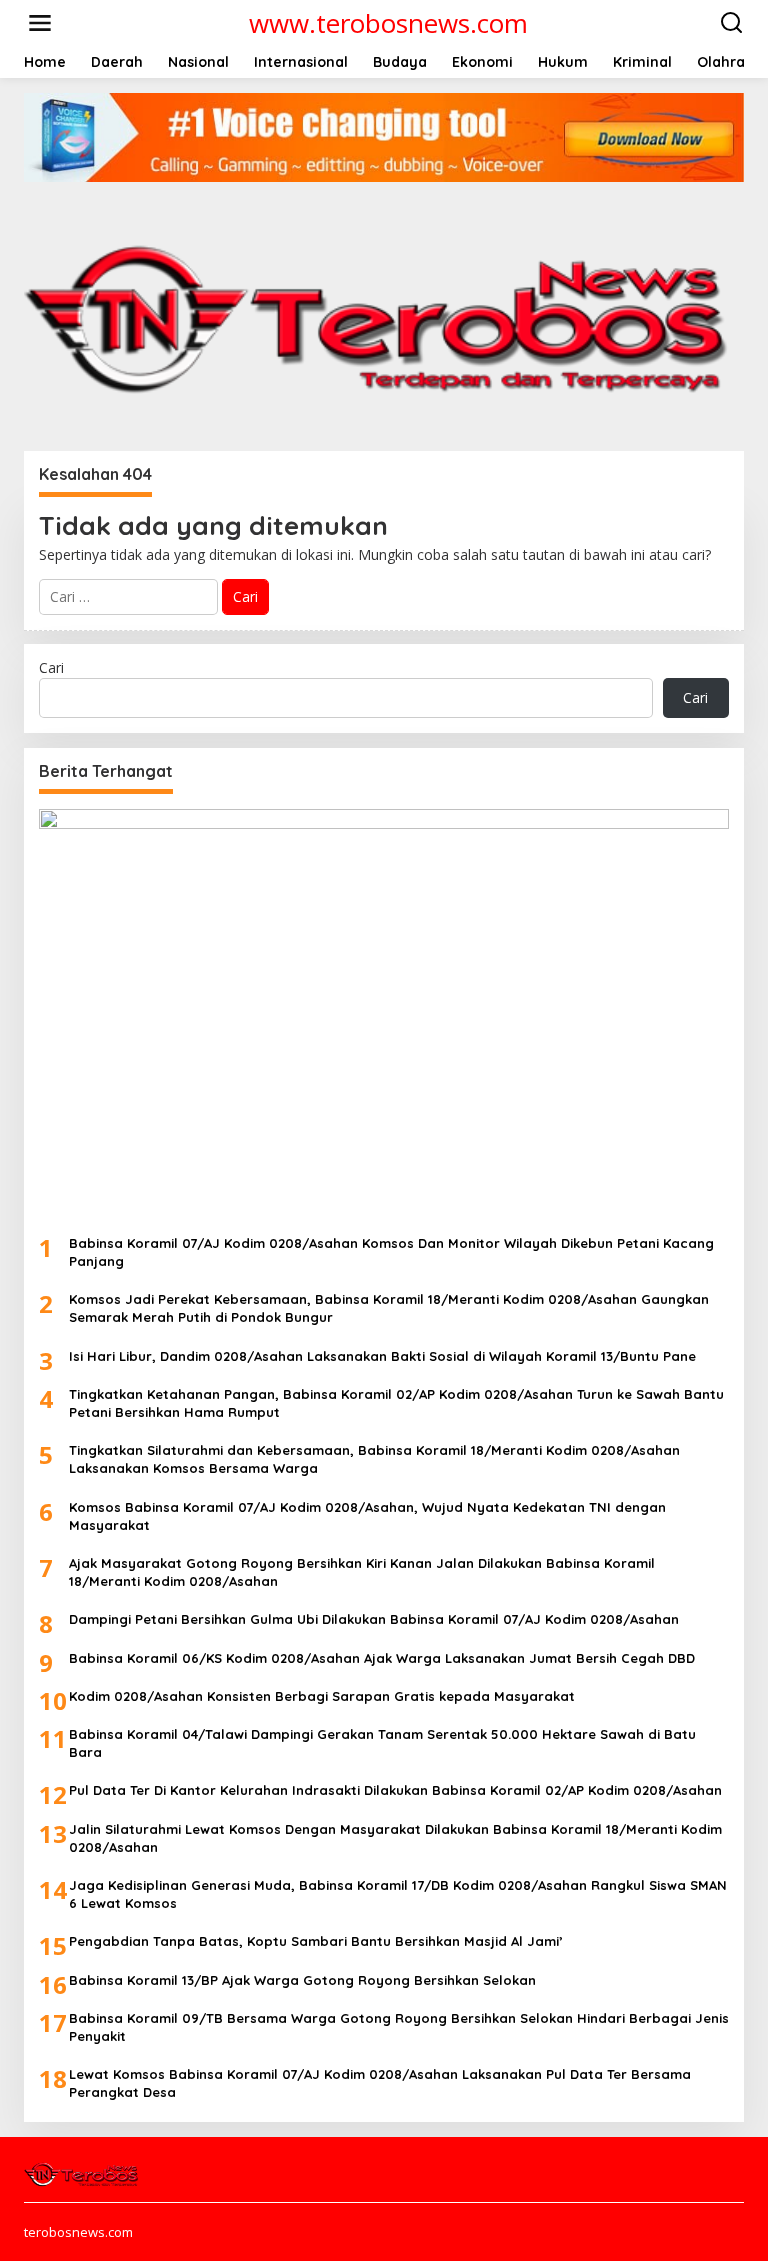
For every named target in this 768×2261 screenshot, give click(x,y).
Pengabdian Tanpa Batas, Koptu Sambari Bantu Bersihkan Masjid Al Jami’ (316, 1941)
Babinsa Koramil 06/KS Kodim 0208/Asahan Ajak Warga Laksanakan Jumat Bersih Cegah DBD (382, 1658)
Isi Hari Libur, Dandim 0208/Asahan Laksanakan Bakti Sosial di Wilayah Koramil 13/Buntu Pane (382, 1356)
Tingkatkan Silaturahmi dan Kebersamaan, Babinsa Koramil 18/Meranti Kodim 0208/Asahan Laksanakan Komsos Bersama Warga (374, 1459)
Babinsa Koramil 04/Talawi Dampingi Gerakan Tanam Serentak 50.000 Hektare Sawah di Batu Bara (382, 1743)
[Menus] (40, 23)
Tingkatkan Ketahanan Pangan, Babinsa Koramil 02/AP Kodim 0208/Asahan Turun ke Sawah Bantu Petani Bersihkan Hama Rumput (396, 1403)
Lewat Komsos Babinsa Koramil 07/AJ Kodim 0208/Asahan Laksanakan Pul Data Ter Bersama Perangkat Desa (380, 2083)
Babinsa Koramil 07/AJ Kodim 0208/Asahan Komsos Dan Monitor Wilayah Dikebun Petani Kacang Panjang (391, 1252)
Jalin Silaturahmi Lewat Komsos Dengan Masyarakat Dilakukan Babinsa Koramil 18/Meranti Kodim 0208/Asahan (395, 1838)
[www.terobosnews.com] (82, 2172)
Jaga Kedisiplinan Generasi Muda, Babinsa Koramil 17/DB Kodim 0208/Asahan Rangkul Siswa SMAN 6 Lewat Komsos (398, 1894)
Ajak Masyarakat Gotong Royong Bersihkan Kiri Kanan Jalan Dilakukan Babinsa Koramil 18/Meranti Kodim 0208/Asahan (362, 1572)
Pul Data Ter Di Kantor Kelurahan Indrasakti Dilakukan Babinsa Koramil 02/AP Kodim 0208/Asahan (395, 1790)
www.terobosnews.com (388, 23)
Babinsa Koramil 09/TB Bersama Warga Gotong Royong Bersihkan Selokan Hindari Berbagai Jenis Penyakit (399, 2027)
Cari (51, 667)
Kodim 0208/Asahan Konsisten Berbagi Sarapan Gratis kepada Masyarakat (322, 1696)
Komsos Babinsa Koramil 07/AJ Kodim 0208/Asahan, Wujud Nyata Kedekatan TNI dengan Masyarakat (367, 1516)
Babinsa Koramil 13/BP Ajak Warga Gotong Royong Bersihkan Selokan (302, 1980)
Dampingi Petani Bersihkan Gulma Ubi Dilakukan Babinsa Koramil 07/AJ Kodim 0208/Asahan (374, 1619)
